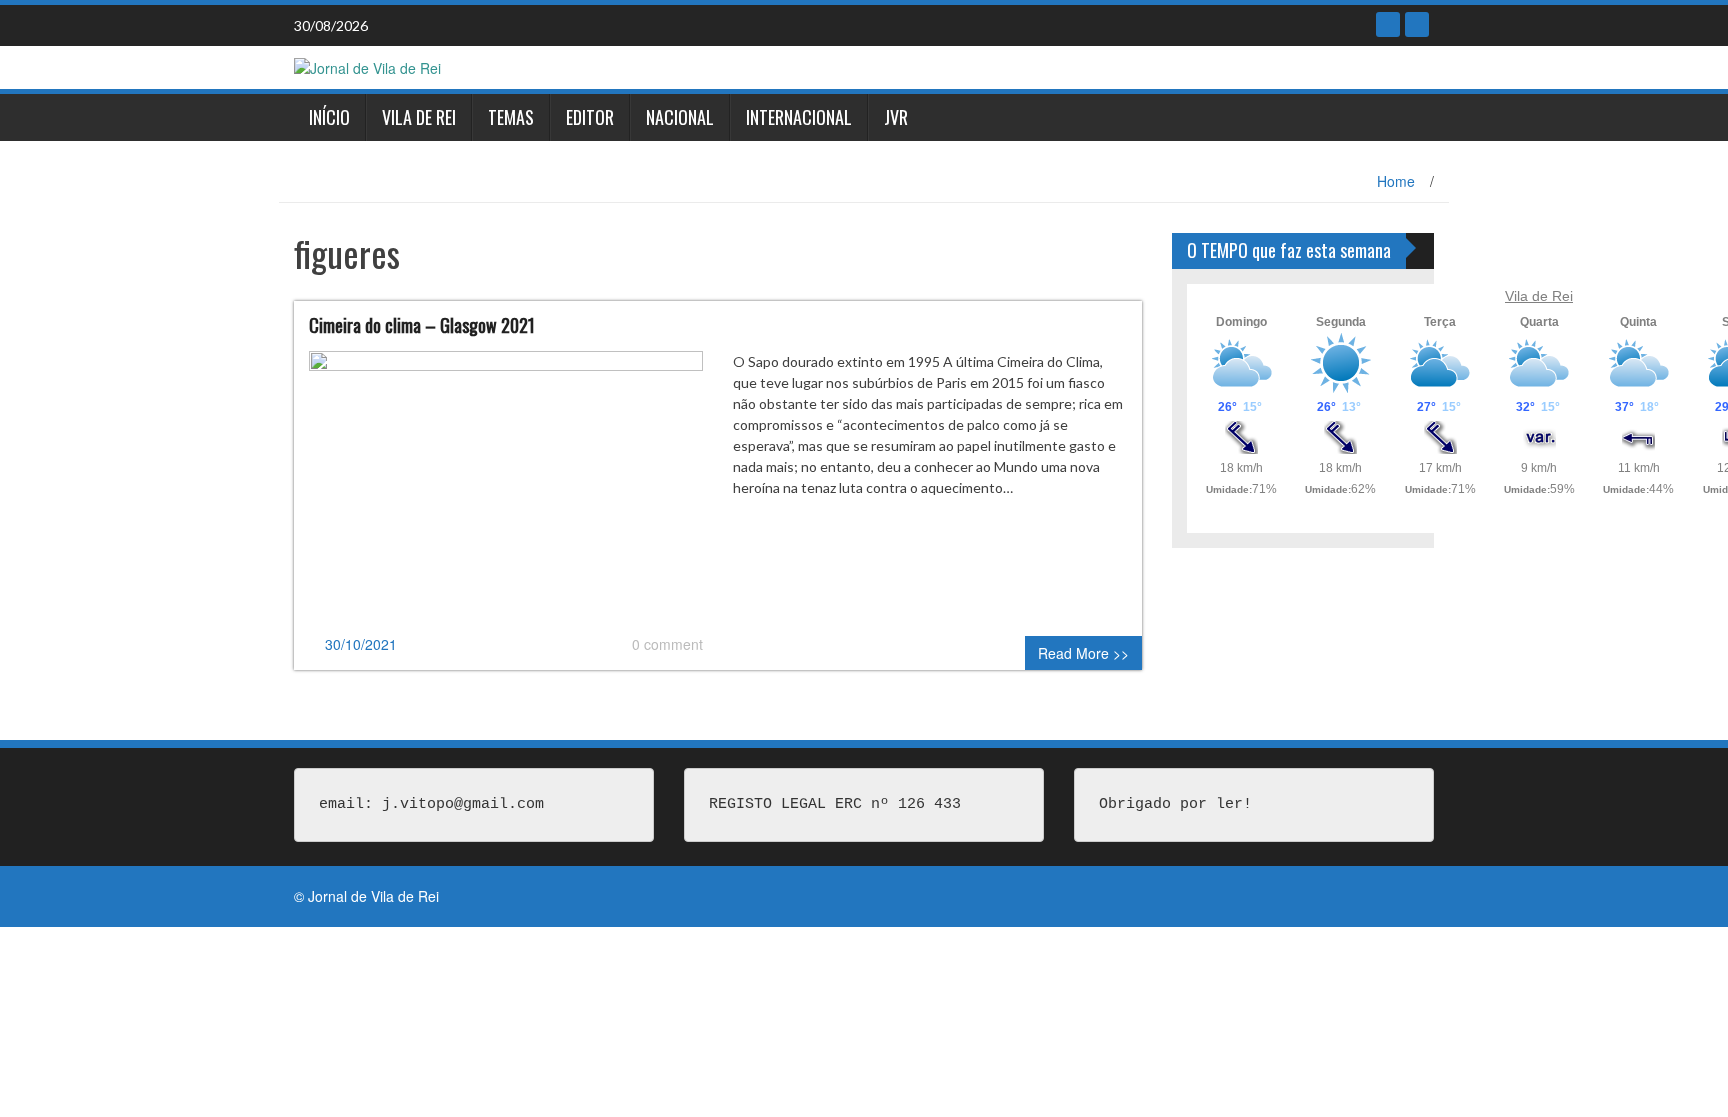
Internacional (799, 117)
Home (1396, 181)
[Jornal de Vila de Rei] (367, 66)
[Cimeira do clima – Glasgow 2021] (506, 490)
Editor (590, 117)
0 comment (667, 644)
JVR (896, 117)
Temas (511, 117)
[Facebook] (1388, 24)
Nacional (680, 117)
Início (329, 117)
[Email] (1417, 24)
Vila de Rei (419, 117)
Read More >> (1083, 653)
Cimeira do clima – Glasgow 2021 (422, 325)
